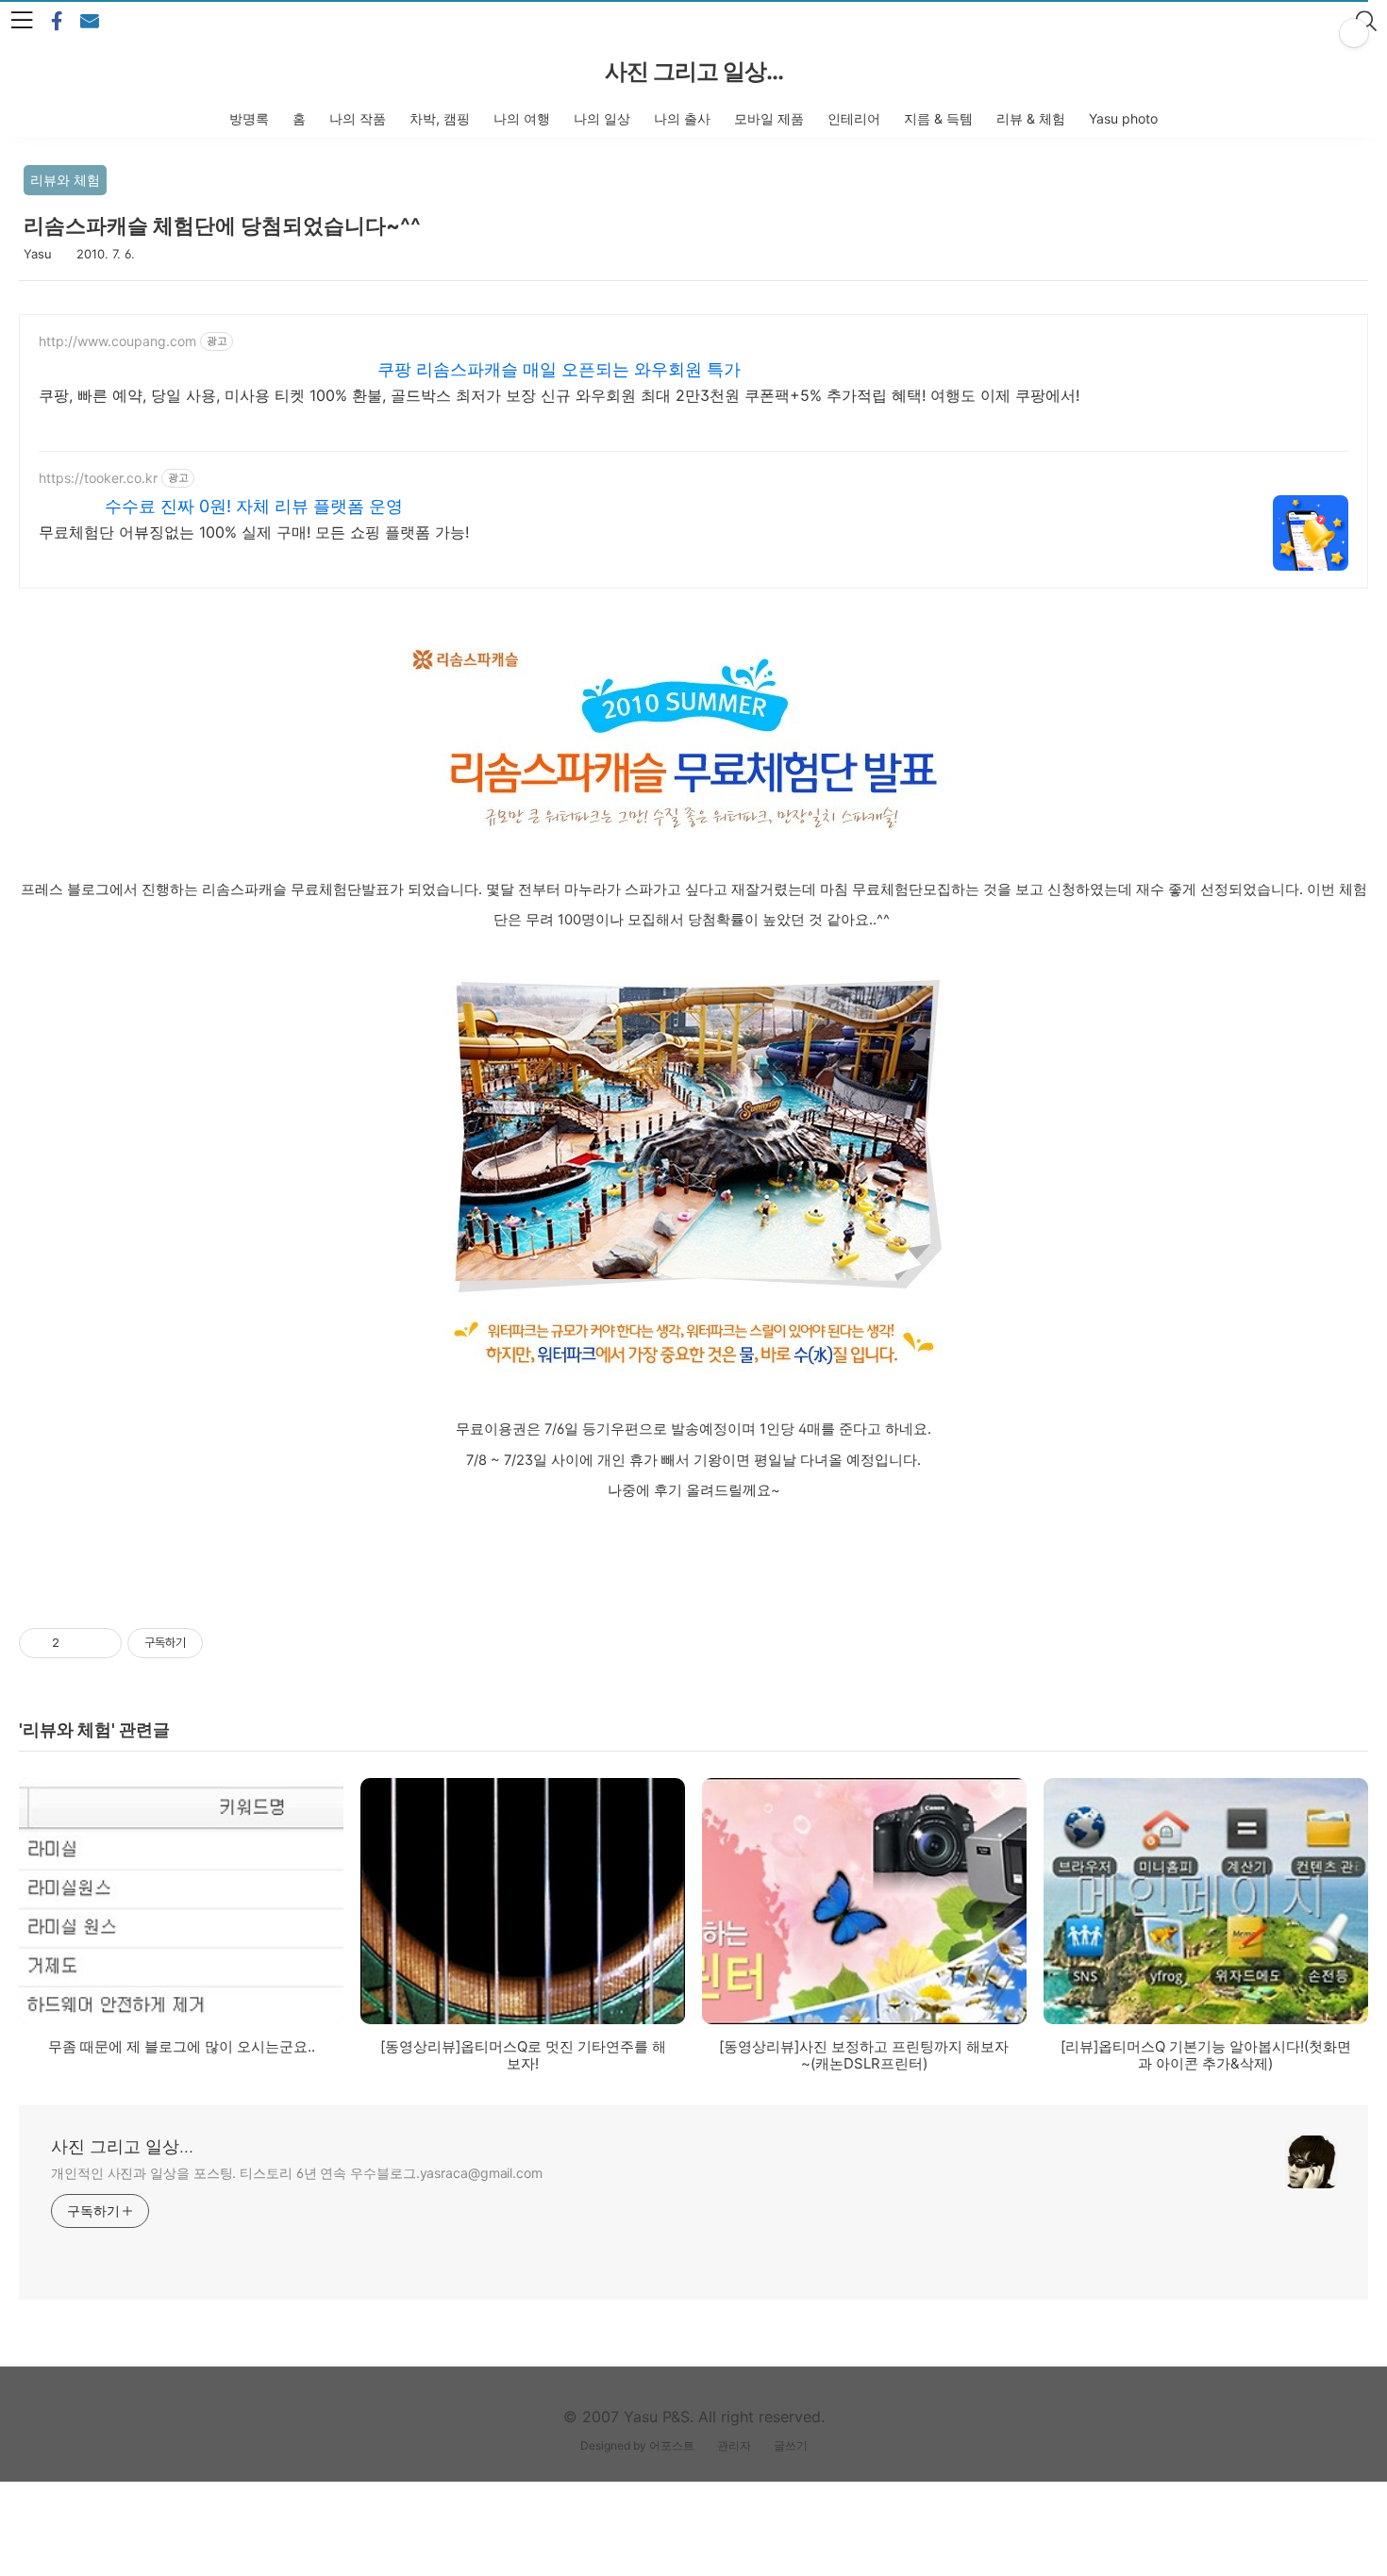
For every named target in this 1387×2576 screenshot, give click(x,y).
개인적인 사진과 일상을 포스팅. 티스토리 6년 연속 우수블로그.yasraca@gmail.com (297, 2173)
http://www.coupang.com (117, 341)
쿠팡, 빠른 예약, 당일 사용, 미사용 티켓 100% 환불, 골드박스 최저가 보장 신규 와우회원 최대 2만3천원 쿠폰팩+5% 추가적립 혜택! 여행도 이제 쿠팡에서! (559, 395)
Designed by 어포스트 (637, 2445)
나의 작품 (358, 118)
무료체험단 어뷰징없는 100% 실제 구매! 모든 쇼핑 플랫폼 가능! (254, 532)
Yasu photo (1123, 118)
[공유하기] (77, 1643)
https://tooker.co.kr (98, 478)
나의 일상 (602, 118)
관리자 (734, 2445)
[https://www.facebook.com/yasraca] (57, 22)
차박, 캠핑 (440, 118)
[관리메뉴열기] (1354, 33)
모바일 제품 (769, 118)
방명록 (249, 118)
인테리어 (854, 118)
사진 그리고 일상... (694, 71)
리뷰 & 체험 (1031, 118)
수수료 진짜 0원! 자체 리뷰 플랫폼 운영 (254, 506)
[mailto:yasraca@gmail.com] (90, 22)
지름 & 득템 (938, 118)
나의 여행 (522, 118)
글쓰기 (791, 2445)
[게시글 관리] (100, 1643)
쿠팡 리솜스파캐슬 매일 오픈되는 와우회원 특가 (559, 369)
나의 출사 (682, 118)
